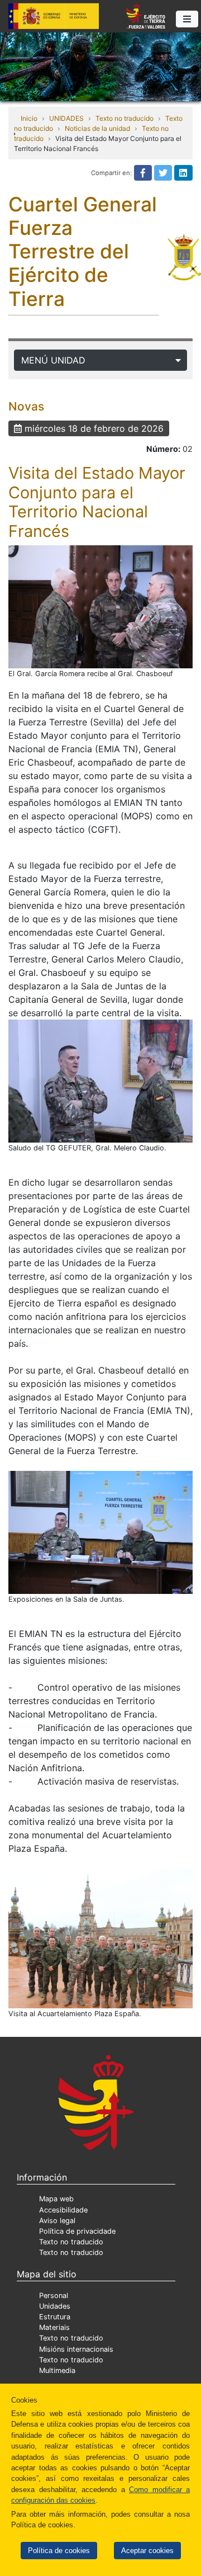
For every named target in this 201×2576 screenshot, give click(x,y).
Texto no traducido (125, 118)
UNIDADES (66, 118)
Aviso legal (57, 2221)
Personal (54, 2296)
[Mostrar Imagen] (100, 607)
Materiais (54, 2327)
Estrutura (55, 2317)
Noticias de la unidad (97, 128)
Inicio (29, 118)
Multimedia (57, 2370)
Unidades (55, 2306)
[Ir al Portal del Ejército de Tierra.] (100, 66)
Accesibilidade (63, 2210)
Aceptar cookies (147, 2551)
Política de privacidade (77, 2231)
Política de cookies (59, 2551)
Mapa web (56, 2199)
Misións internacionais (76, 2349)
